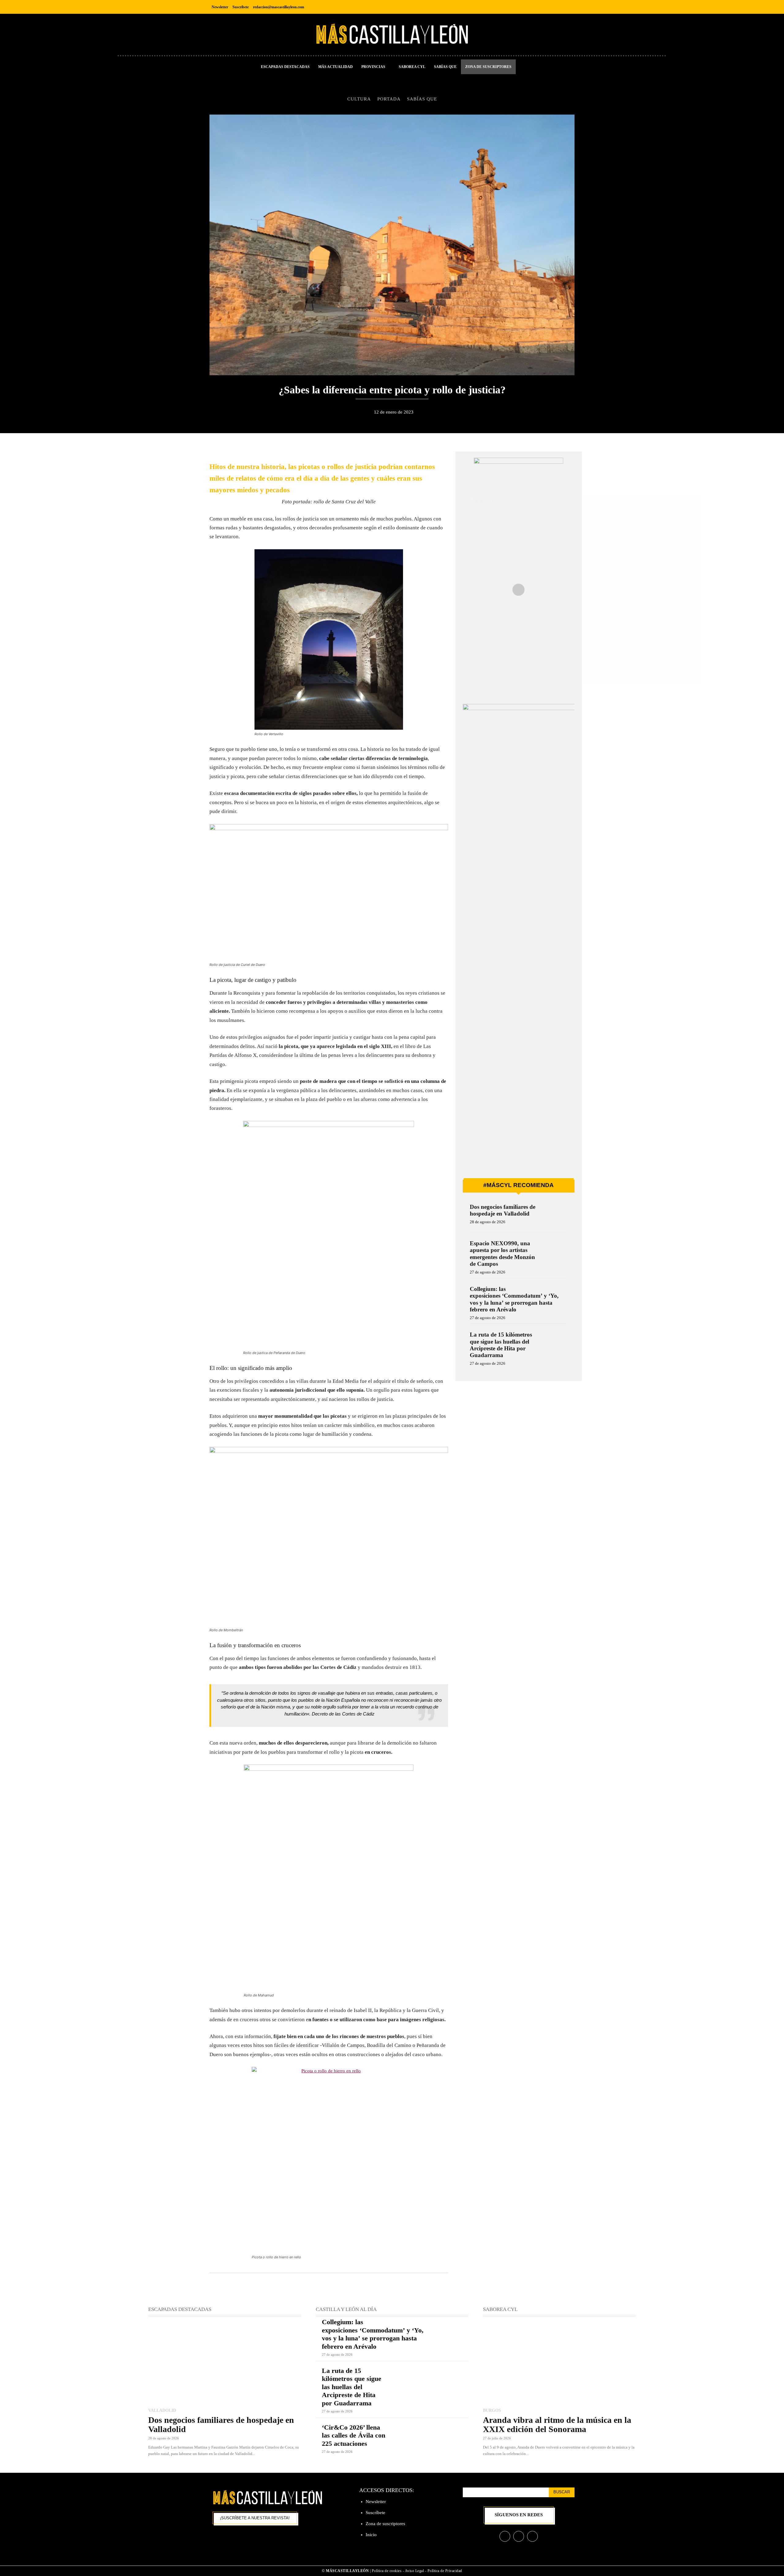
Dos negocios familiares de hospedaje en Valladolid (503, 1210)
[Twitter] (569, 7)
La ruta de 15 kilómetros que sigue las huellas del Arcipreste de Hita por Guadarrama (501, 1345)
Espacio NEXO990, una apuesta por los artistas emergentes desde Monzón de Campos (502, 1254)
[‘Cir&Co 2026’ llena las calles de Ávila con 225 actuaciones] (430, 2439)
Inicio (371, 2535)
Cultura (359, 99)
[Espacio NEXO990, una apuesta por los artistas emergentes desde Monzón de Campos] (555, 1252)
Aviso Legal (415, 2571)
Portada (389, 99)
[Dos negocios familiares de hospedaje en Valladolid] (555, 1215)
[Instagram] (555, 7)
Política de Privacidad (445, 2571)
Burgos (492, 2410)
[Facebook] (542, 7)
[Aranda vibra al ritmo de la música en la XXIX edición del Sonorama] (559, 2363)
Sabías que (422, 99)
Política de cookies (387, 2571)
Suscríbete (375, 2513)
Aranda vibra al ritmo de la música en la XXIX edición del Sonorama (557, 2425)
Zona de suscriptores (385, 2524)
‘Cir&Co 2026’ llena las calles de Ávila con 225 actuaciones (354, 2435)
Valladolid (162, 2410)
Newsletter (376, 2502)
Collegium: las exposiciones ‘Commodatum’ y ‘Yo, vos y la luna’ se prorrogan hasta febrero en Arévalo (514, 1299)
